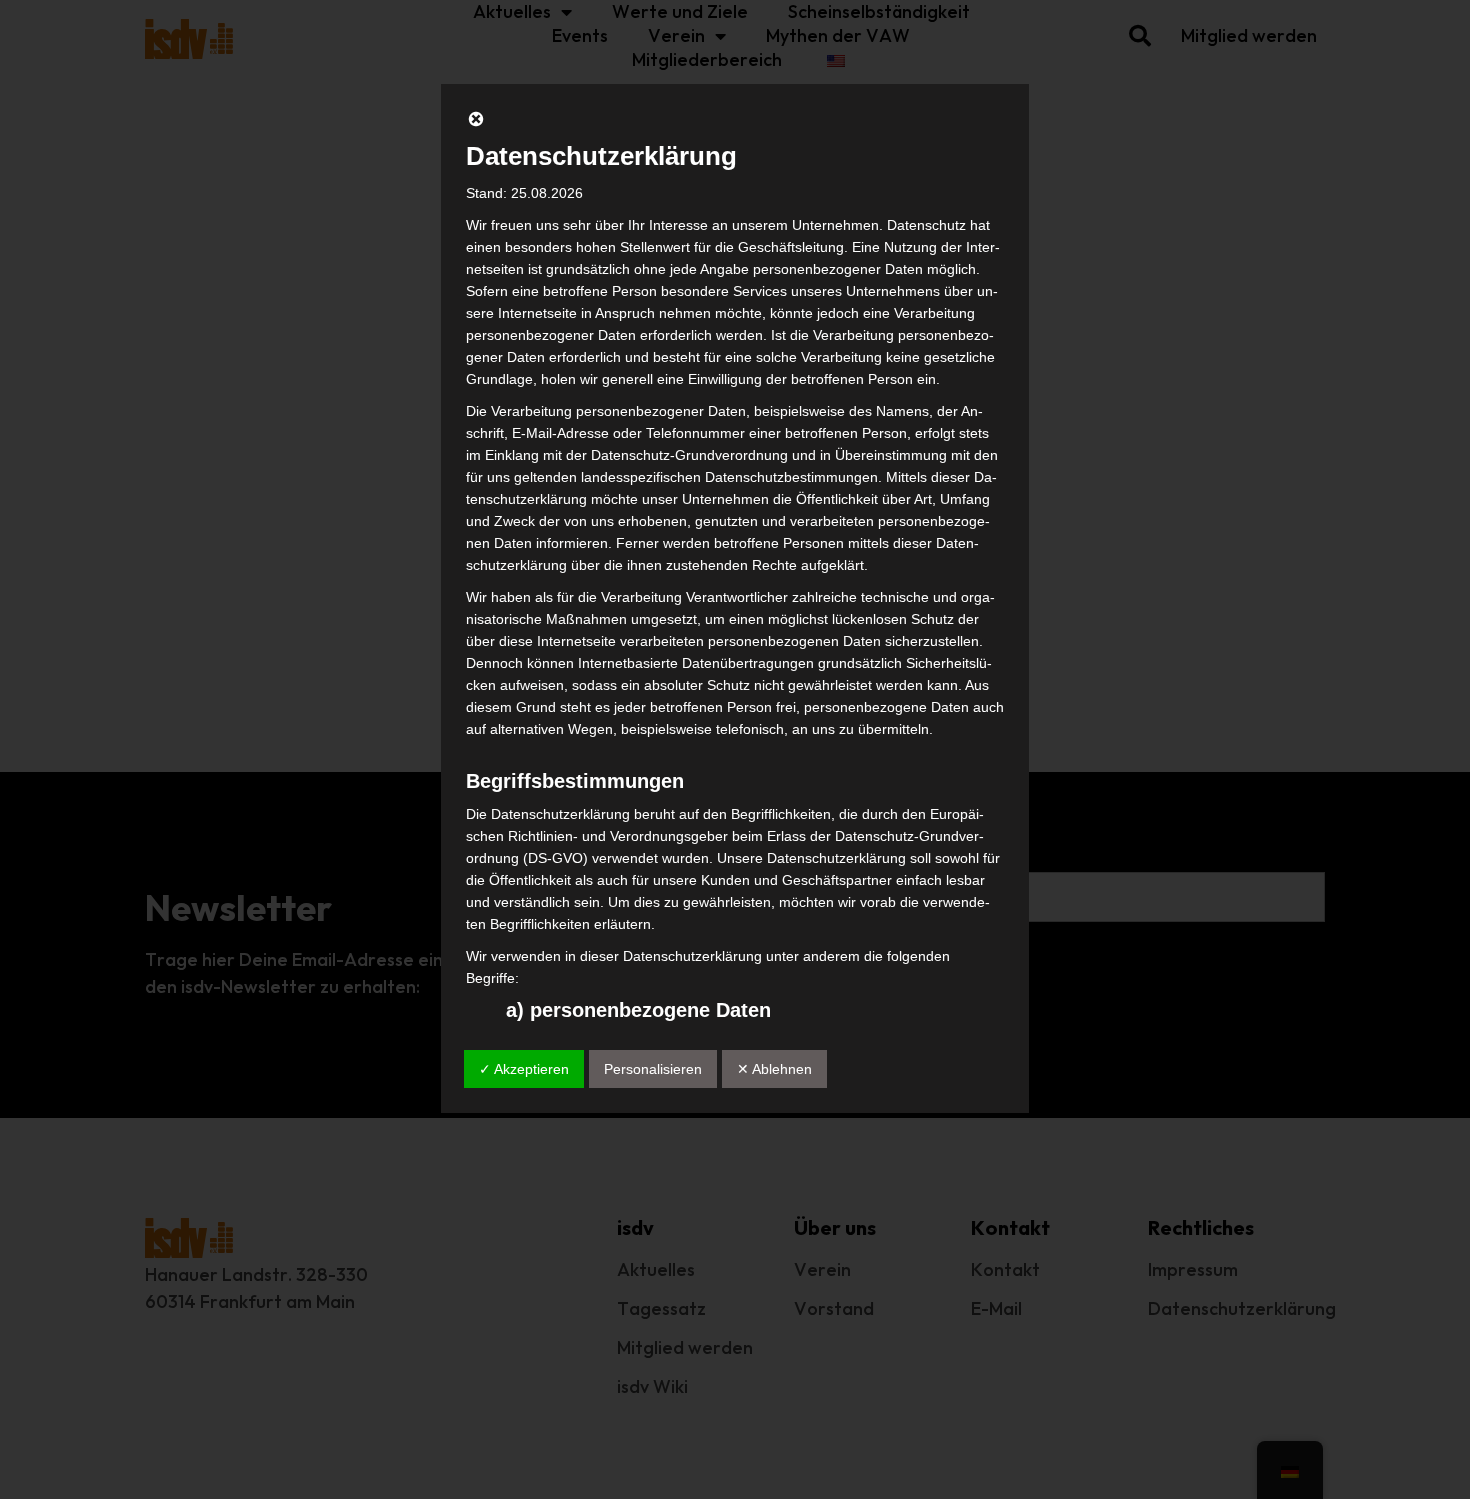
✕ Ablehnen (774, 1069)
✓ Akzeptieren (524, 1069)
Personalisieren (653, 1069)
